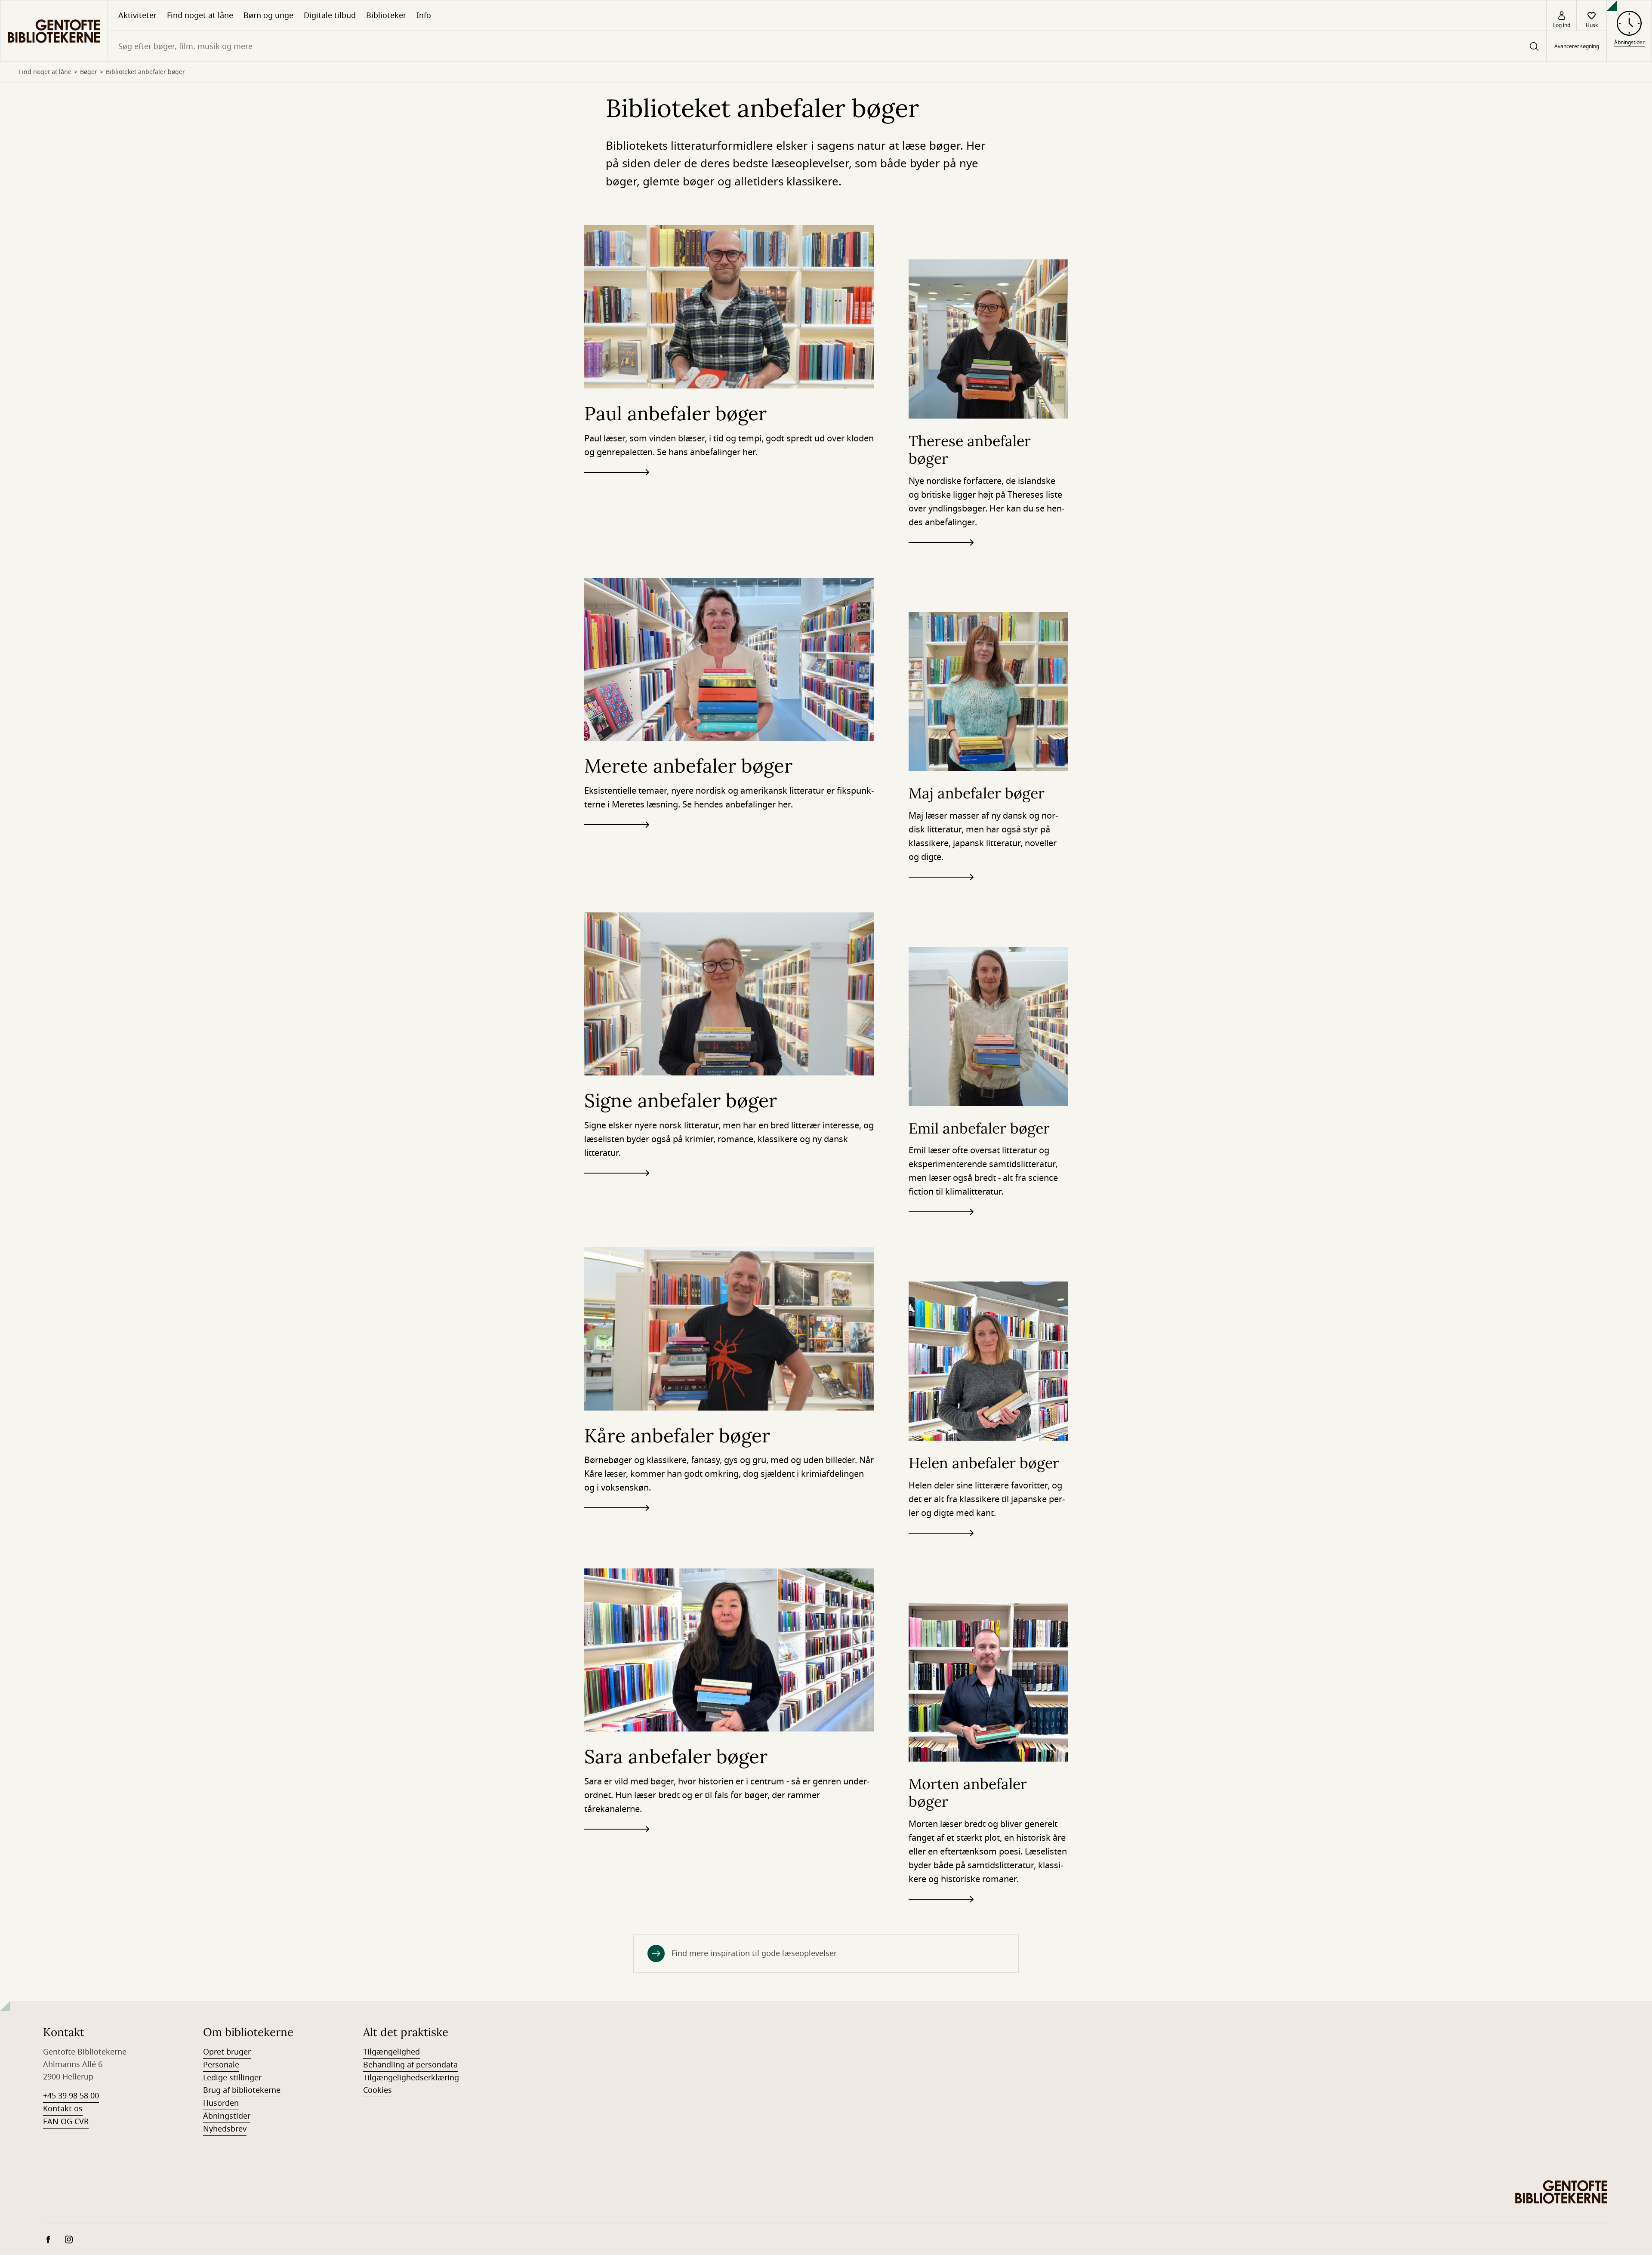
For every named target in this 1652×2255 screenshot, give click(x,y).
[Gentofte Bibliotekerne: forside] (54, 31)
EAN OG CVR (66, 2122)
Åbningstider (227, 2116)
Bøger (89, 72)
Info (424, 15)
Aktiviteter (137, 15)
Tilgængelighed (391, 2052)
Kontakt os (63, 2109)
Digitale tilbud (330, 15)
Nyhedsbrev (225, 2129)
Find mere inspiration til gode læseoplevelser (754, 1953)
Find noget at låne (200, 15)
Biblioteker (386, 15)
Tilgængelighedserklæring (411, 2078)
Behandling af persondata (410, 2065)
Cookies (378, 2090)
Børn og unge (268, 15)
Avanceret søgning (1577, 46)
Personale (221, 2065)
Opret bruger (227, 2052)
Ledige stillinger (232, 2078)
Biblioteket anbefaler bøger (145, 72)
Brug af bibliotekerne (242, 2090)
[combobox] (827, 46)
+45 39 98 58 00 (71, 2096)
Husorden (221, 2103)
